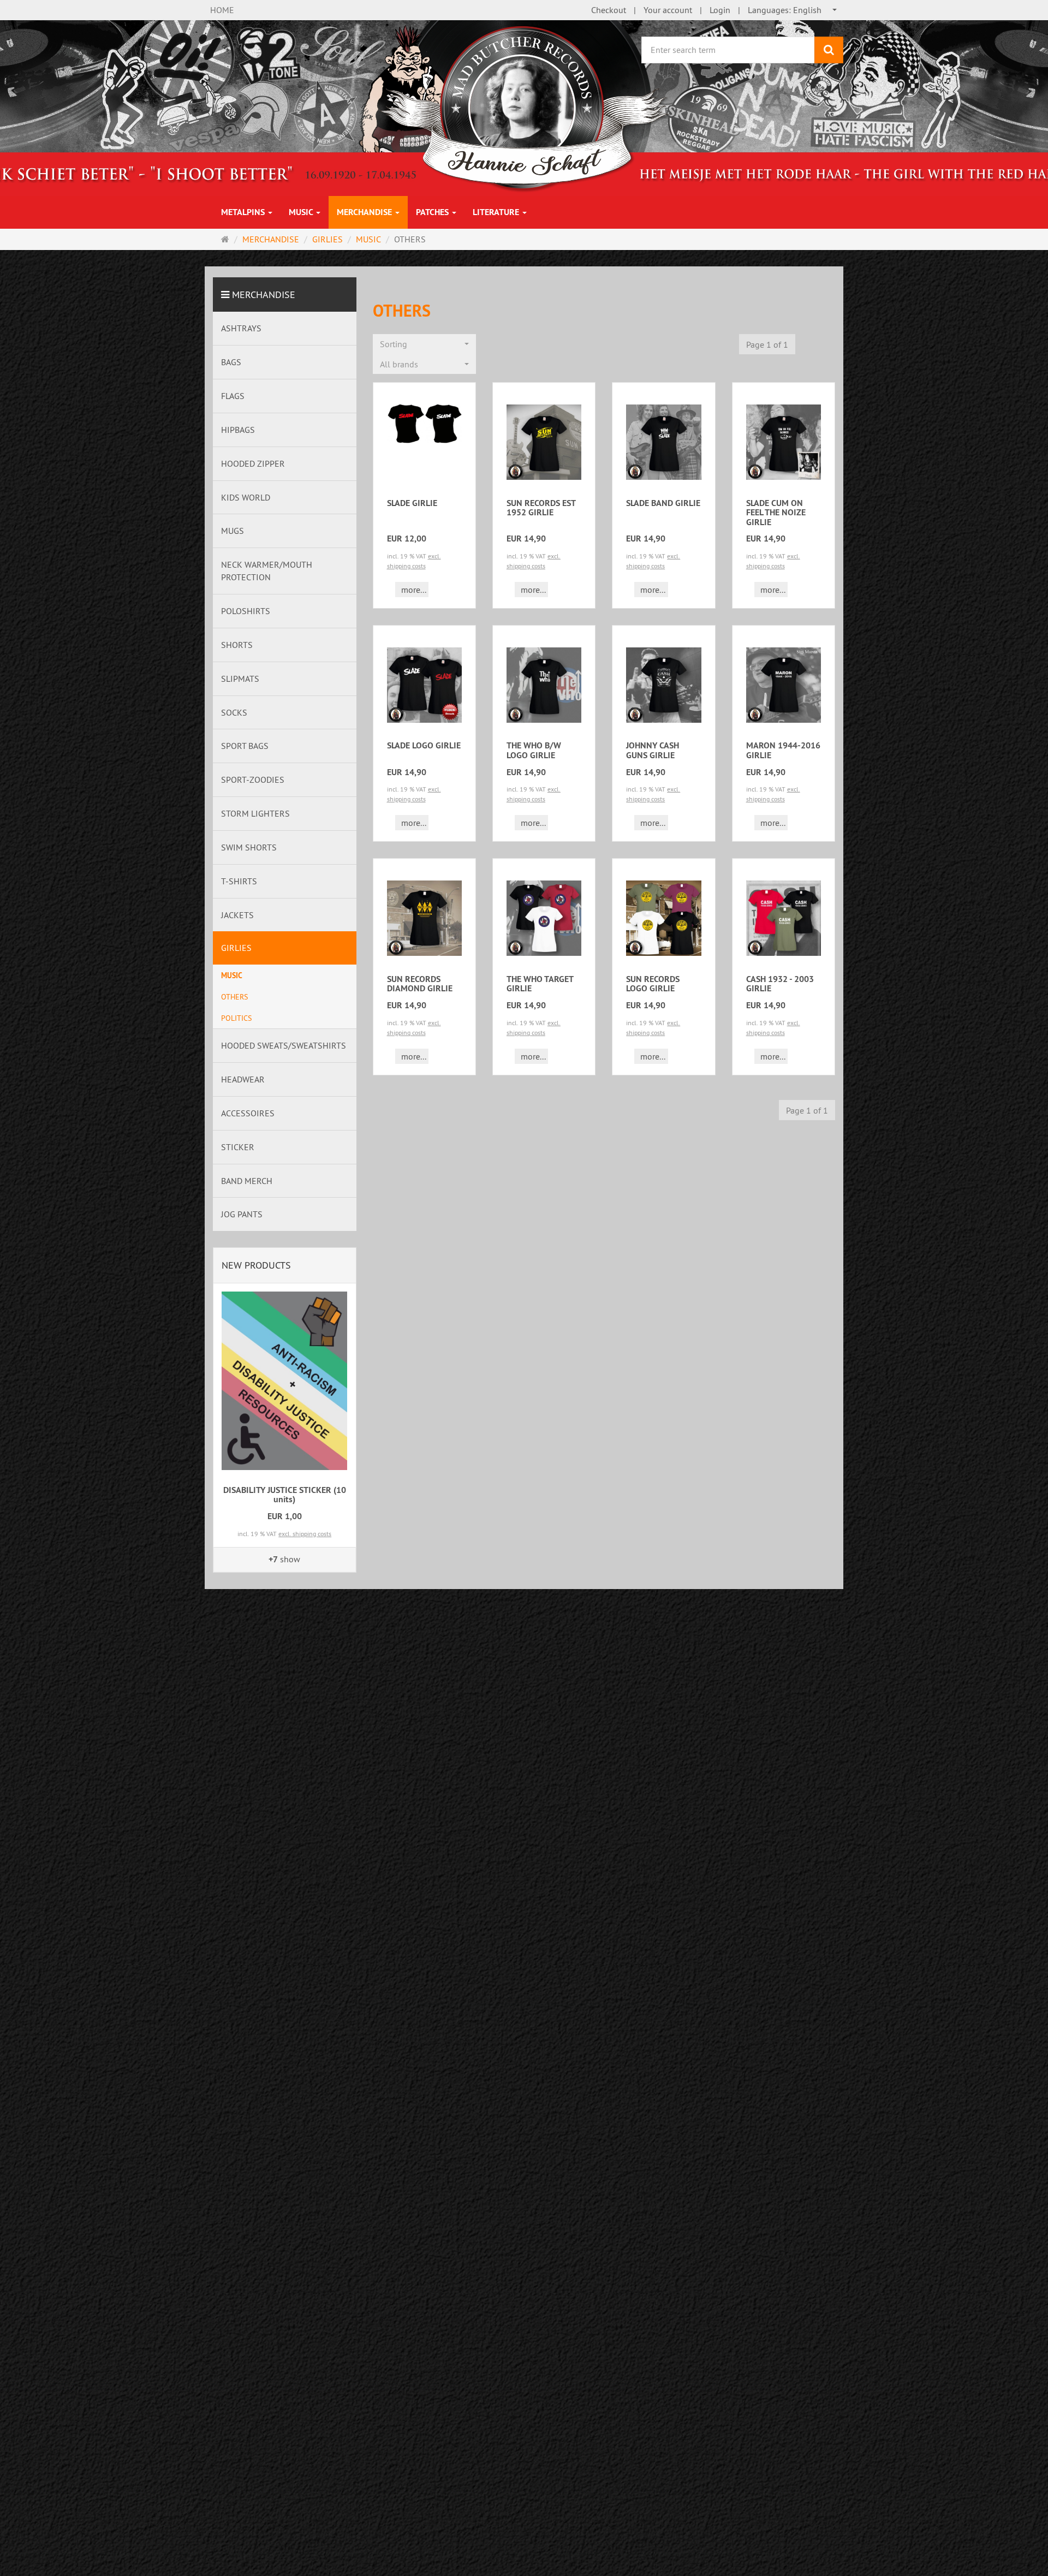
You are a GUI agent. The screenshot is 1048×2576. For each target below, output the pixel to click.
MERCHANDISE (365, 212)
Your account (668, 10)
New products (256, 1265)
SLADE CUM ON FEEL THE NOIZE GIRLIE (776, 513)
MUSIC (302, 212)
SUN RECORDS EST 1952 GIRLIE (541, 508)
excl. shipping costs (305, 1534)
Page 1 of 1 (767, 344)
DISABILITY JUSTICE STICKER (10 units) (285, 1495)
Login (720, 10)
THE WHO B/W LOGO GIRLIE (534, 750)
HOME (222, 10)
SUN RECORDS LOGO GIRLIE (653, 984)
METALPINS (244, 212)
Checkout (609, 10)
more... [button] (414, 590)
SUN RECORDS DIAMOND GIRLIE (420, 984)
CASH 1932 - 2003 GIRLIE (780, 984)
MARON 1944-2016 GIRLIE (783, 750)
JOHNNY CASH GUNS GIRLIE (653, 750)
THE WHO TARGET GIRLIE (540, 984)
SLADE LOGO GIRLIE (424, 745)
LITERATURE (497, 212)
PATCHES (433, 212)
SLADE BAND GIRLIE (663, 503)
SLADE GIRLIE (412, 503)
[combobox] (793, 10)
